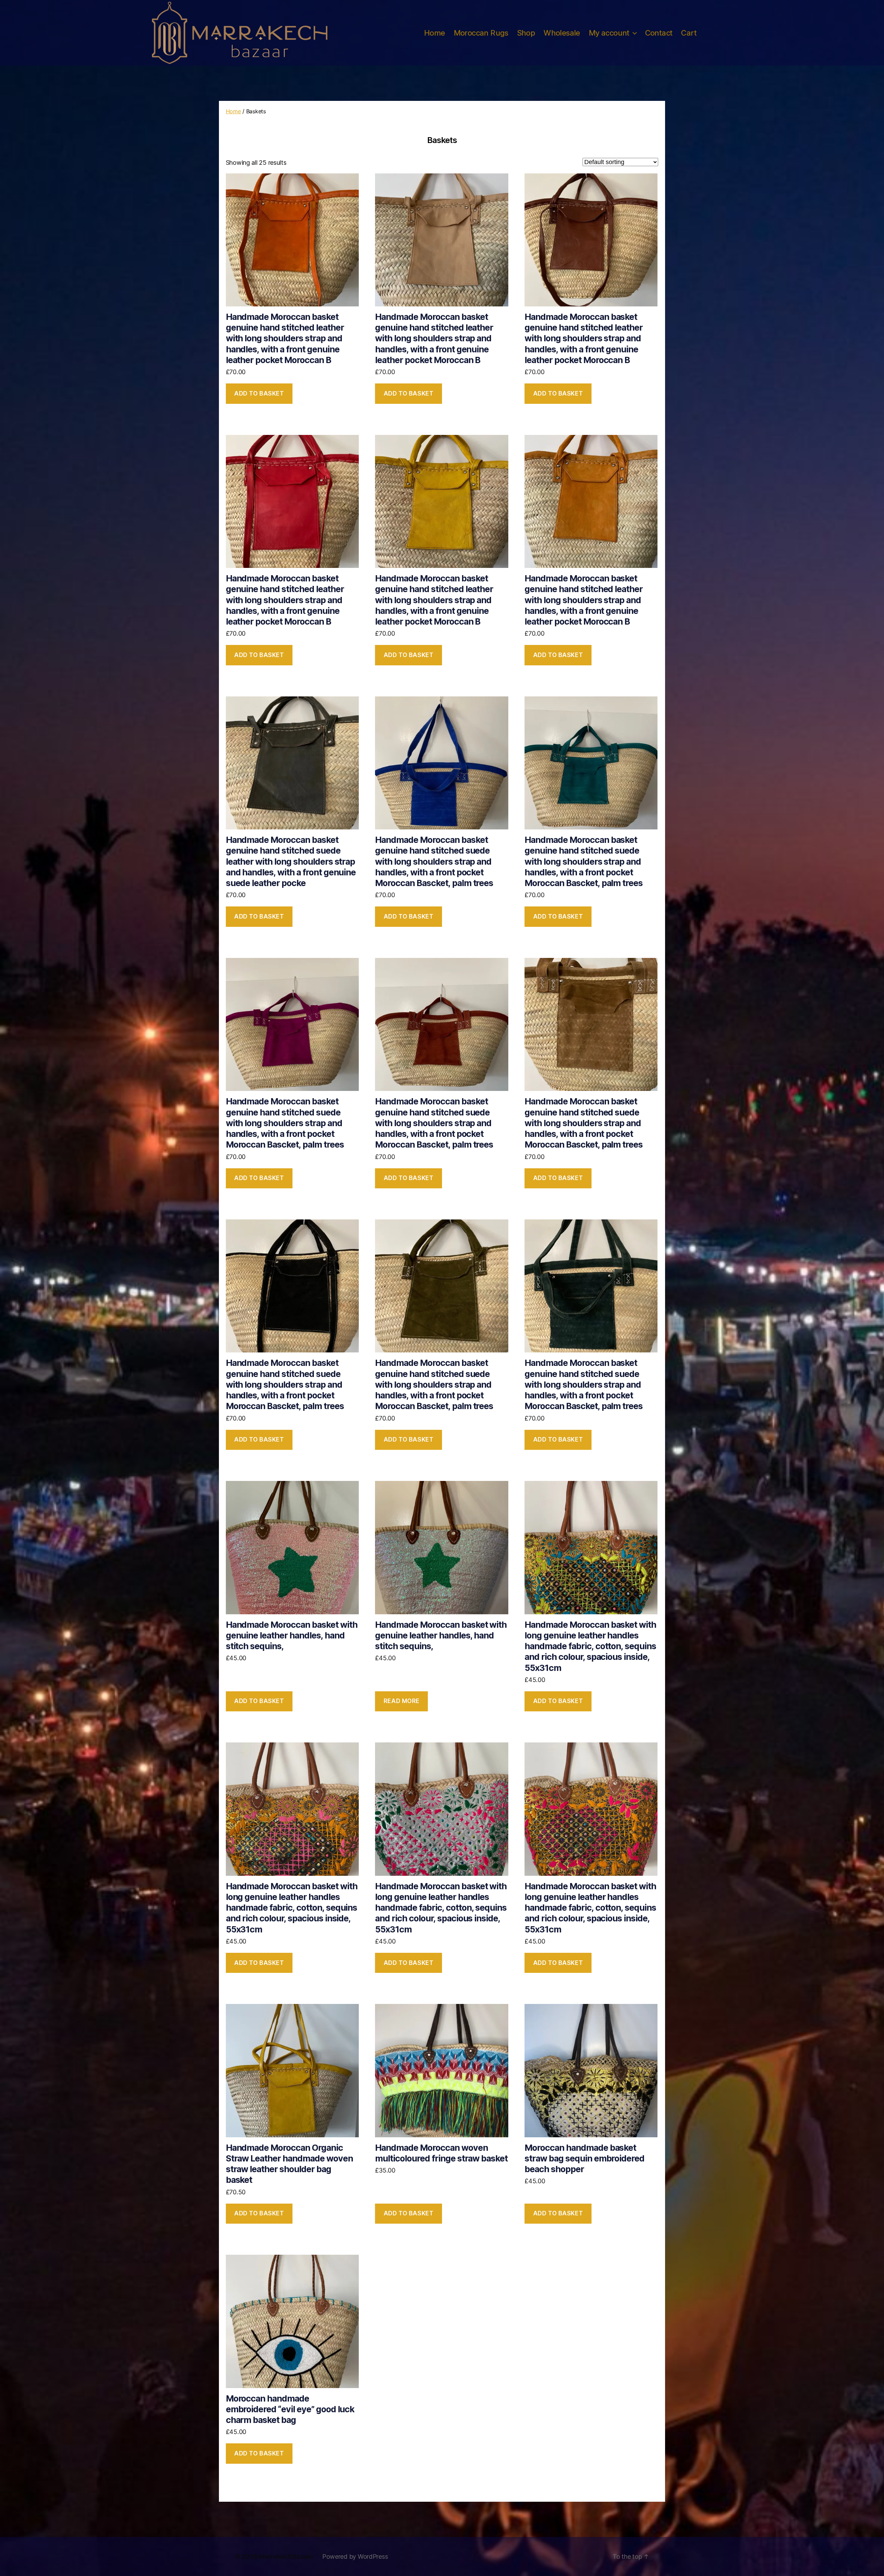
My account (609, 33)
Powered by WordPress (355, 2556)
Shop (526, 33)
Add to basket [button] (259, 393)
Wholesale (562, 33)
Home (435, 33)
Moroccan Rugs (481, 33)
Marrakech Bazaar (286, 2556)
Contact (659, 33)
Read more (402, 1701)
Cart (689, 33)
